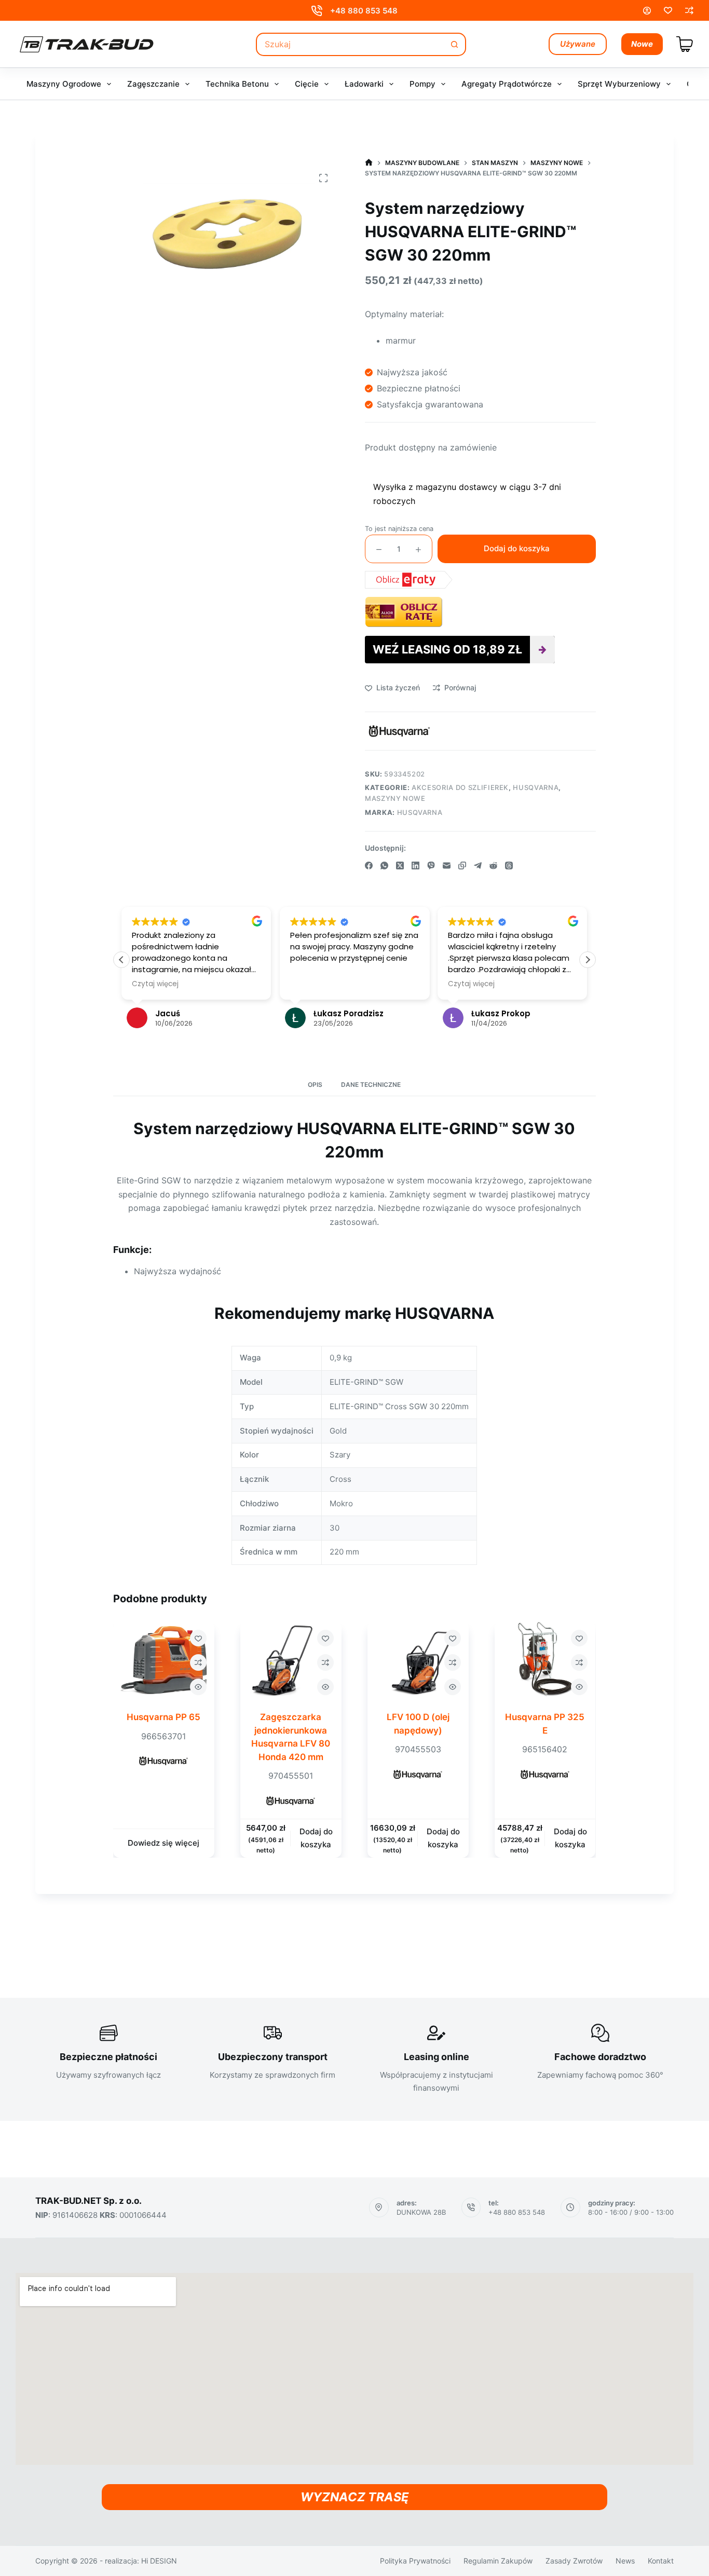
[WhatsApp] (384, 866)
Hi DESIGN (159, 2561)
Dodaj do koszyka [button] (316, 1838)
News (625, 2561)
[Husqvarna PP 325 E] (545, 1660)
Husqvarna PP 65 (164, 1717)
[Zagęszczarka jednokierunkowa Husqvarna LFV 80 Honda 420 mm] (291, 1660)
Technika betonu (237, 84)
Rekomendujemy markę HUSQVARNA (354, 1313)
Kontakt (661, 2561)
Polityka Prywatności (415, 2561)
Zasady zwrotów (574, 2561)
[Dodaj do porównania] (198, 1662)
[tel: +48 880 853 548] (471, 2207)
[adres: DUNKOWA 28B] (379, 2207)
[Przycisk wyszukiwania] (454, 44)
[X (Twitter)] (400, 866)
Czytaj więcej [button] (155, 984)
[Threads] (509, 866)
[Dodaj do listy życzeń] (198, 1638)
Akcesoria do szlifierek (460, 787)
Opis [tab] (315, 1085)
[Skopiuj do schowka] (462, 866)
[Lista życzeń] (668, 10)
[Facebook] (369, 866)
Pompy (422, 84)
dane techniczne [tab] (371, 1085)
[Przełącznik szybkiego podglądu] (198, 1687)
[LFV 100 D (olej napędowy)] (418, 1660)
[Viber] (431, 866)
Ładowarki (364, 84)
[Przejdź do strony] (369, 163)
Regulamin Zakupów (498, 2561)
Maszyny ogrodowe (64, 84)
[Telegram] (478, 866)
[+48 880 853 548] (317, 11)
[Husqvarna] (399, 731)
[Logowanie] (647, 11)
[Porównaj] (689, 10)
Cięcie (307, 84)
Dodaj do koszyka (517, 548)
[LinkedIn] (415, 866)
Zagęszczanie (153, 84)
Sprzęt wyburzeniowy (619, 84)
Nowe (642, 44)
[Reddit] (493, 866)
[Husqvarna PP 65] (164, 1660)
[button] (588, 960)
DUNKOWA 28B (421, 2212)
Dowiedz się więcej (164, 1843)
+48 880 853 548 (364, 11)
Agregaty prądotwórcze (507, 84)
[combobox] (351, 44)
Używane (578, 44)
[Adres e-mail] (447, 866)
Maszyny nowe (395, 798)
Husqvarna (536, 787)
